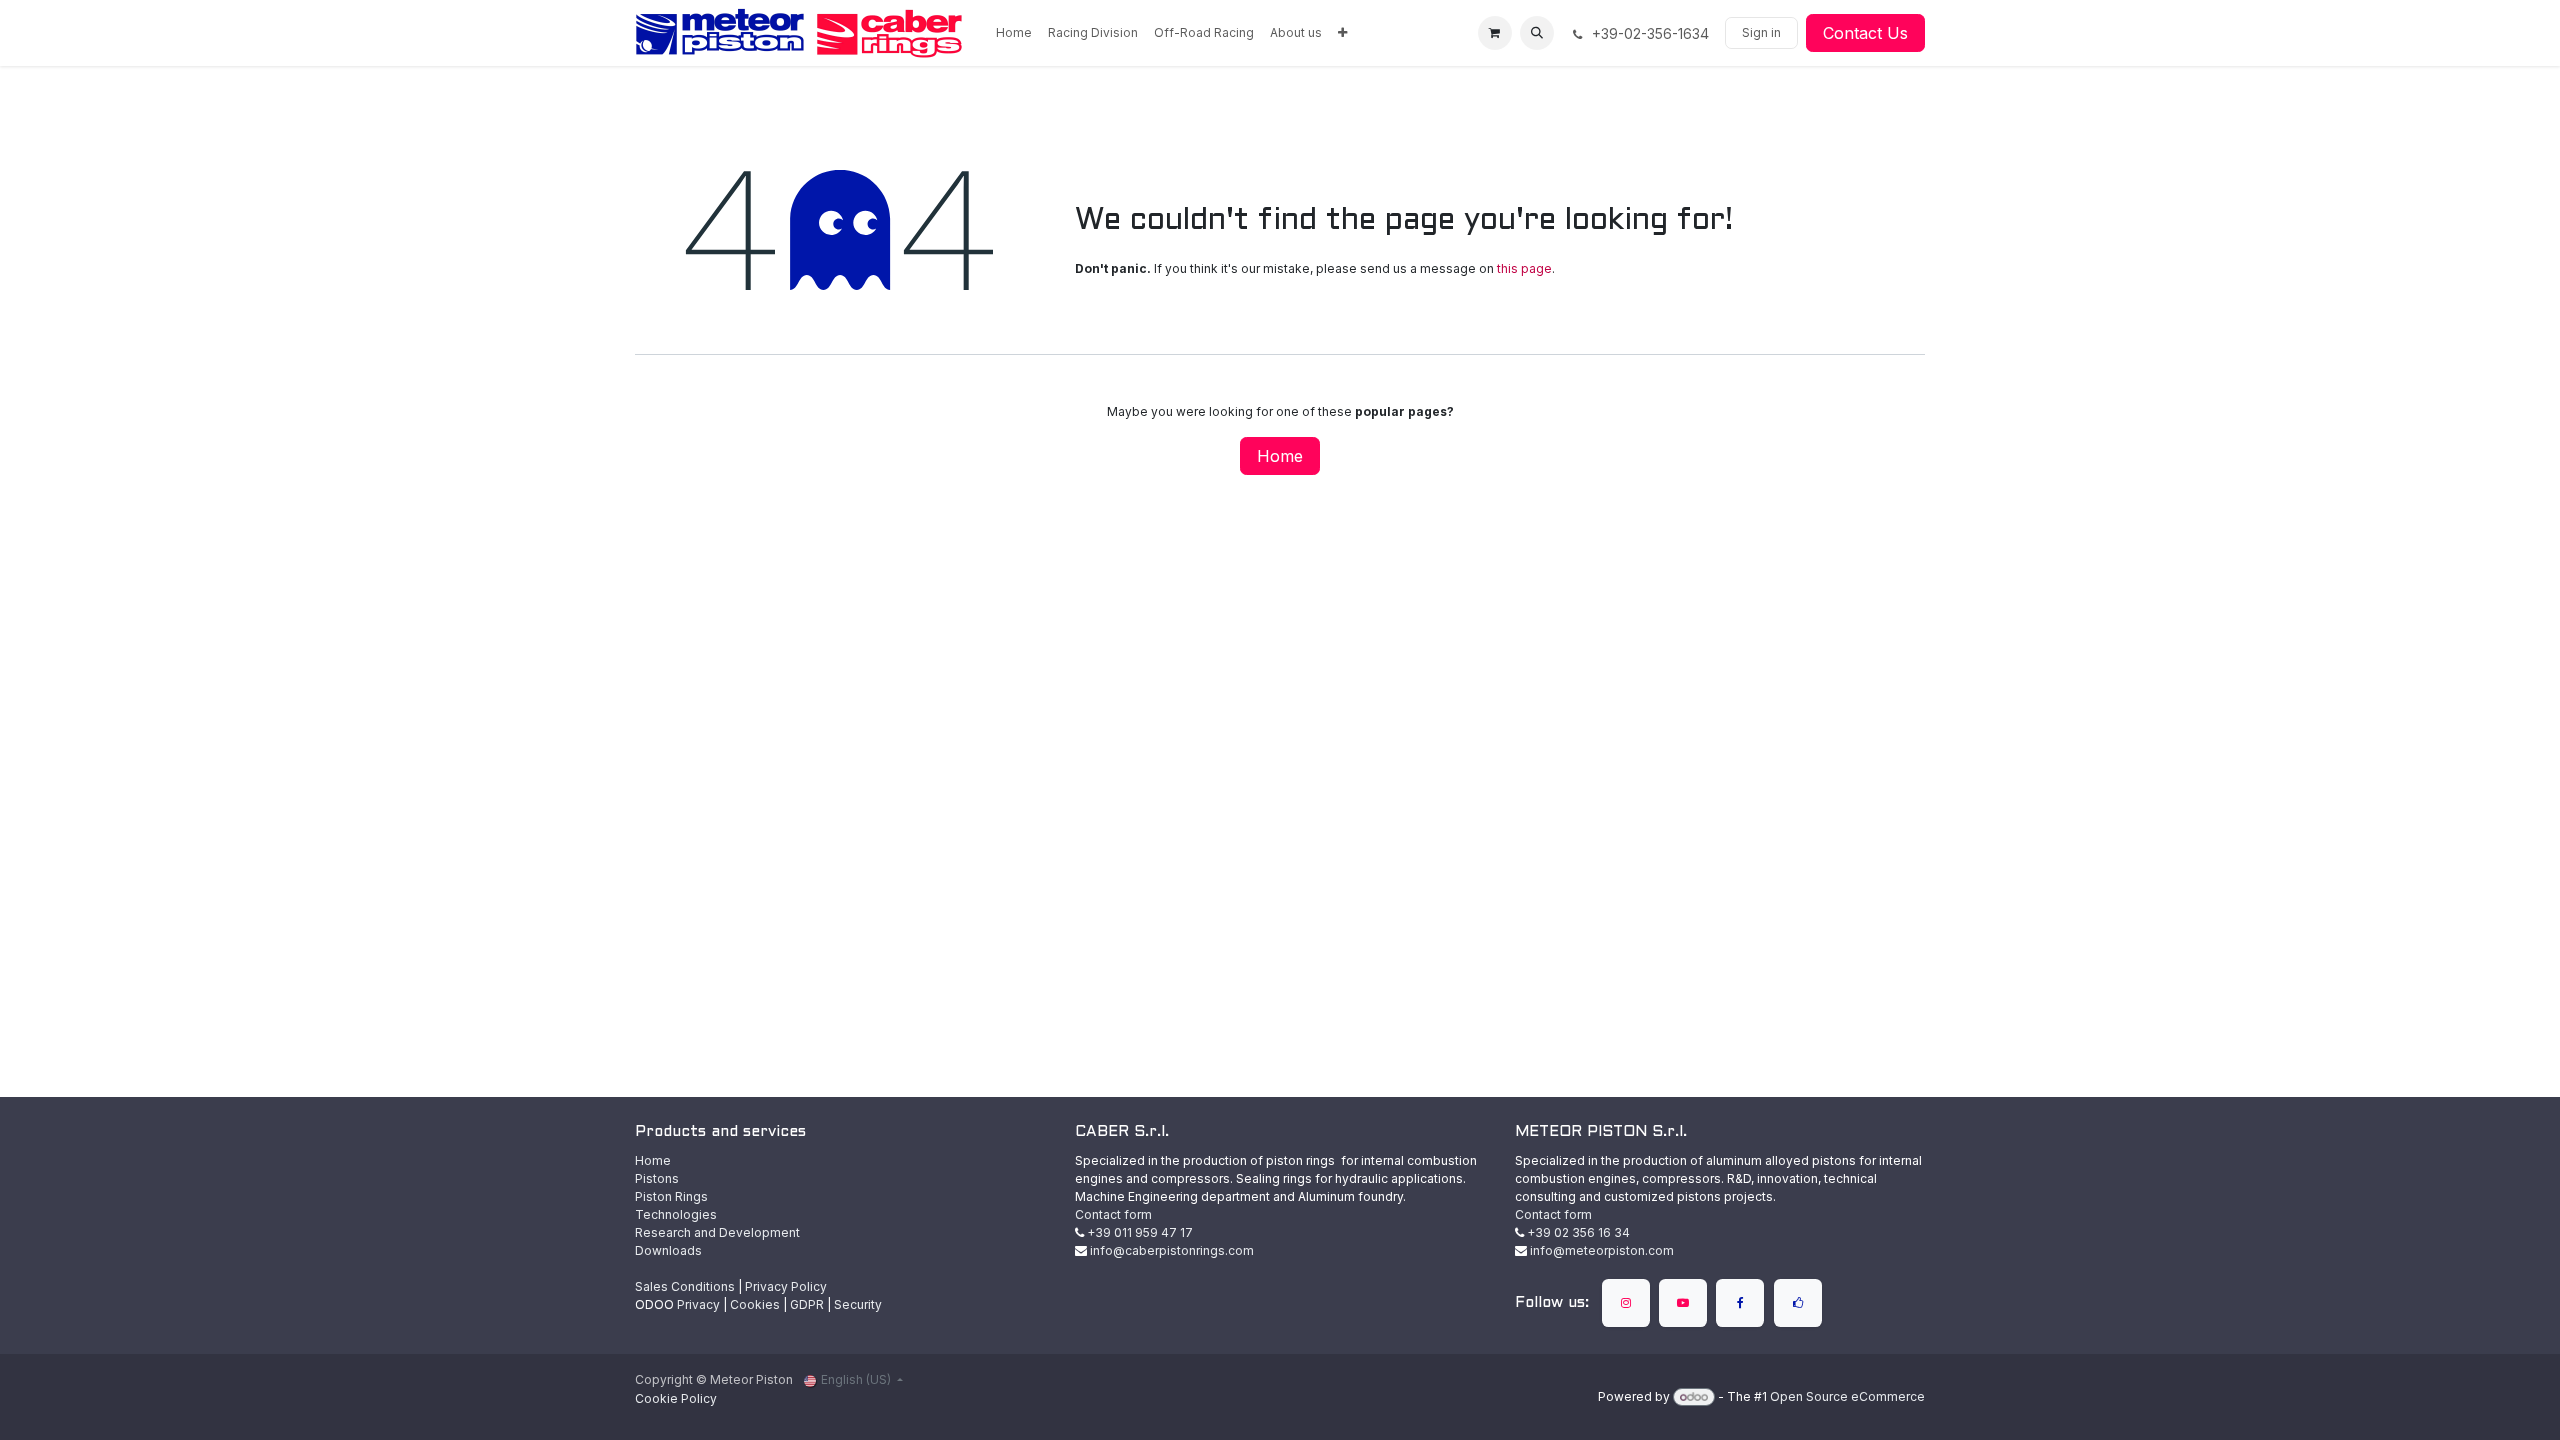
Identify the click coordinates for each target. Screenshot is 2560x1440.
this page (1524, 268)
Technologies (676, 1214)
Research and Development (717, 1232)
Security (858, 1304)
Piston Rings (671, 1196)
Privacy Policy (786, 1286)
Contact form (1113, 1214)
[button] (1537, 33)
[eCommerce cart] (1495, 33)
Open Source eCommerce (1847, 1396)
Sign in (1761, 32)
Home (1280, 456)
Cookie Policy (676, 1398)
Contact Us (1865, 33)
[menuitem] (1014, 33)
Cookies (755, 1304)
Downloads (668, 1250)
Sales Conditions (685, 1286)
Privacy (698, 1304)
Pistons (657, 1178)
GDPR (807, 1304)
